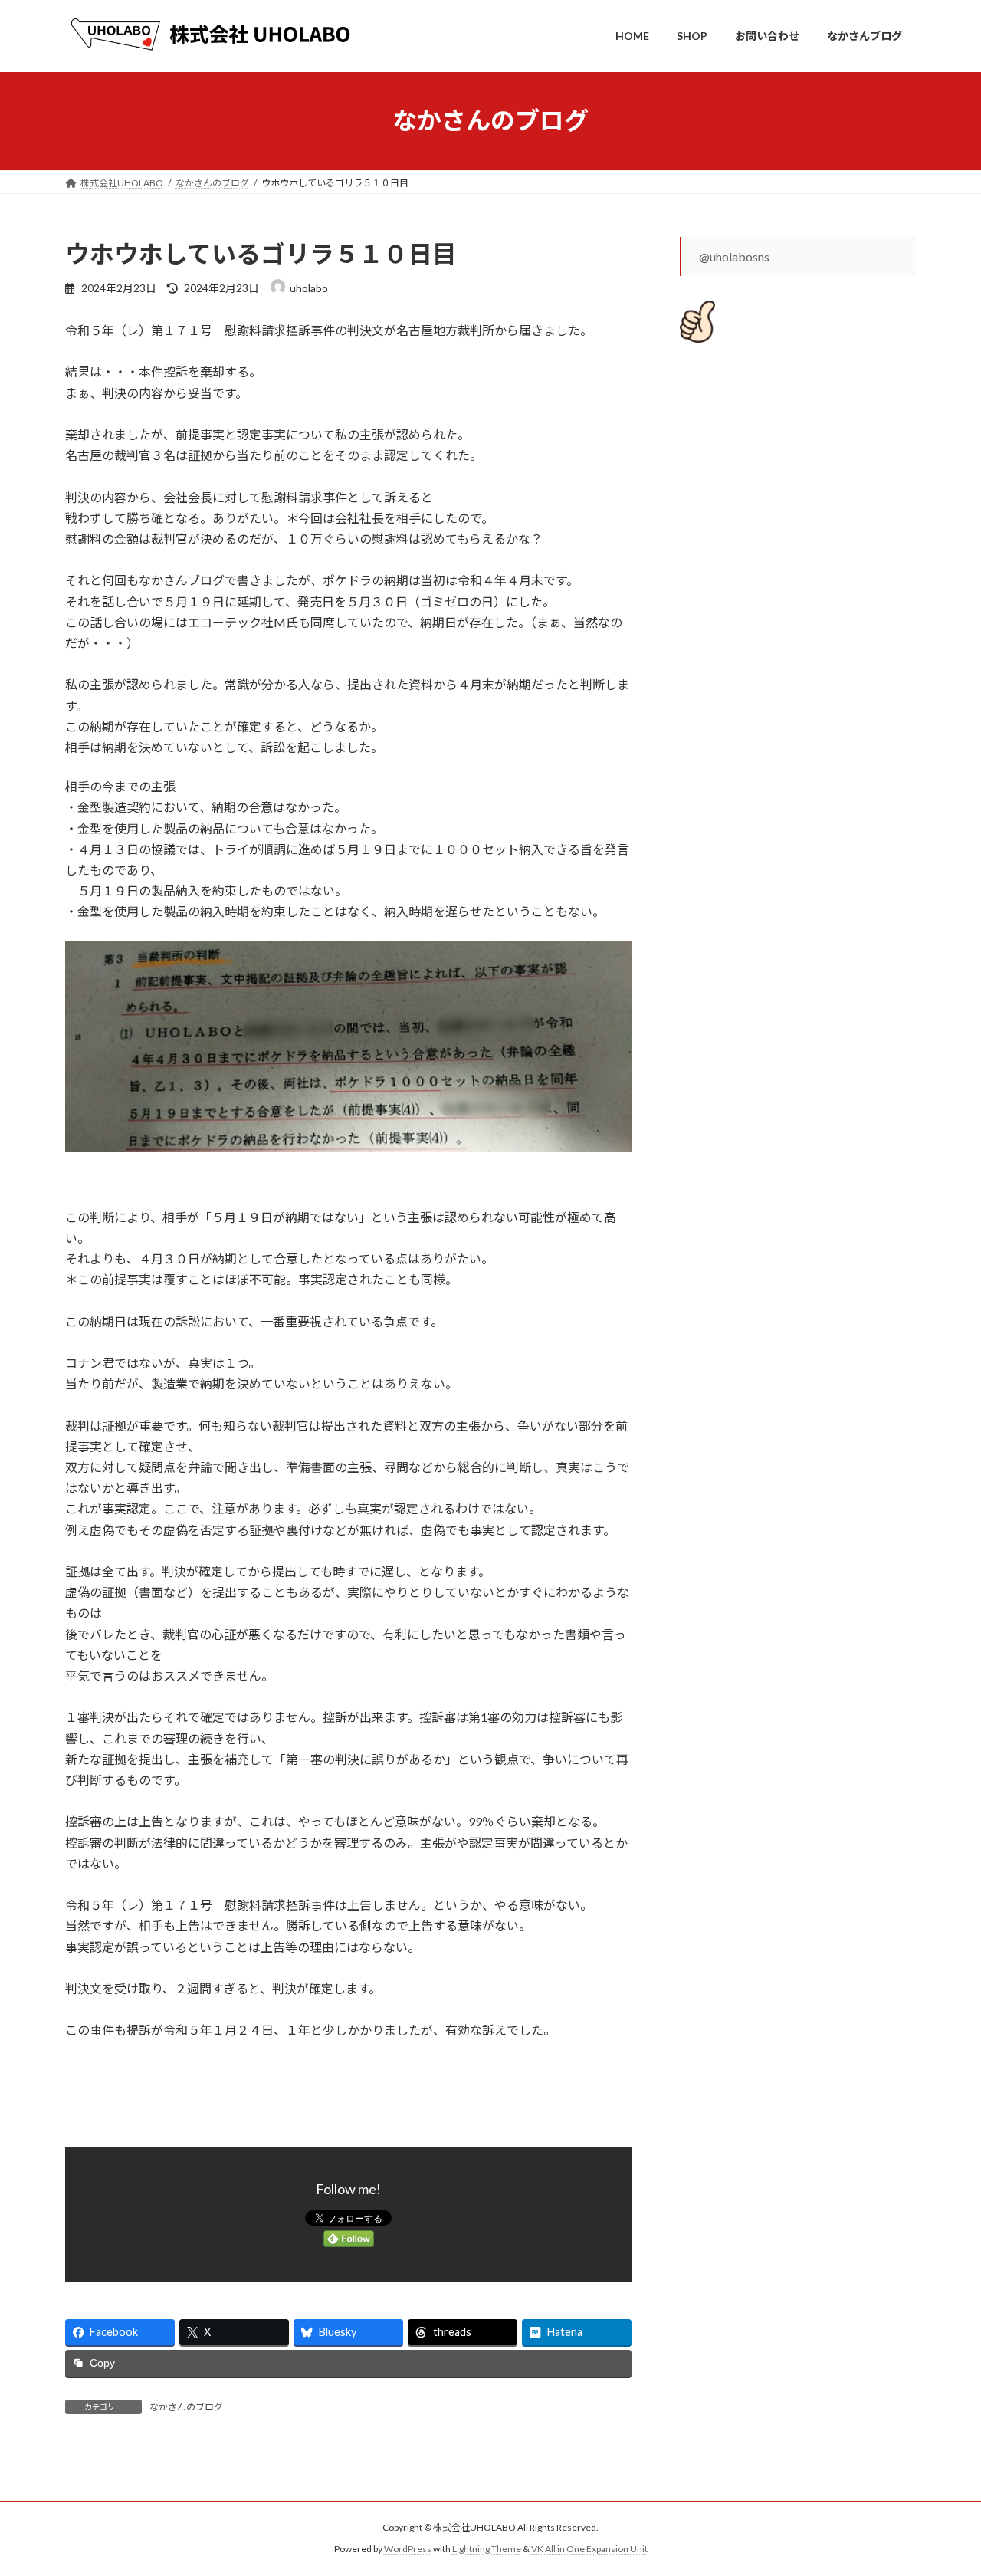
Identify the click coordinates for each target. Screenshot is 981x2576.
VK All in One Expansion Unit (589, 2549)
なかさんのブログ (186, 2407)
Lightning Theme (487, 2549)
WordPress (408, 2549)
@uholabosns (734, 256)
